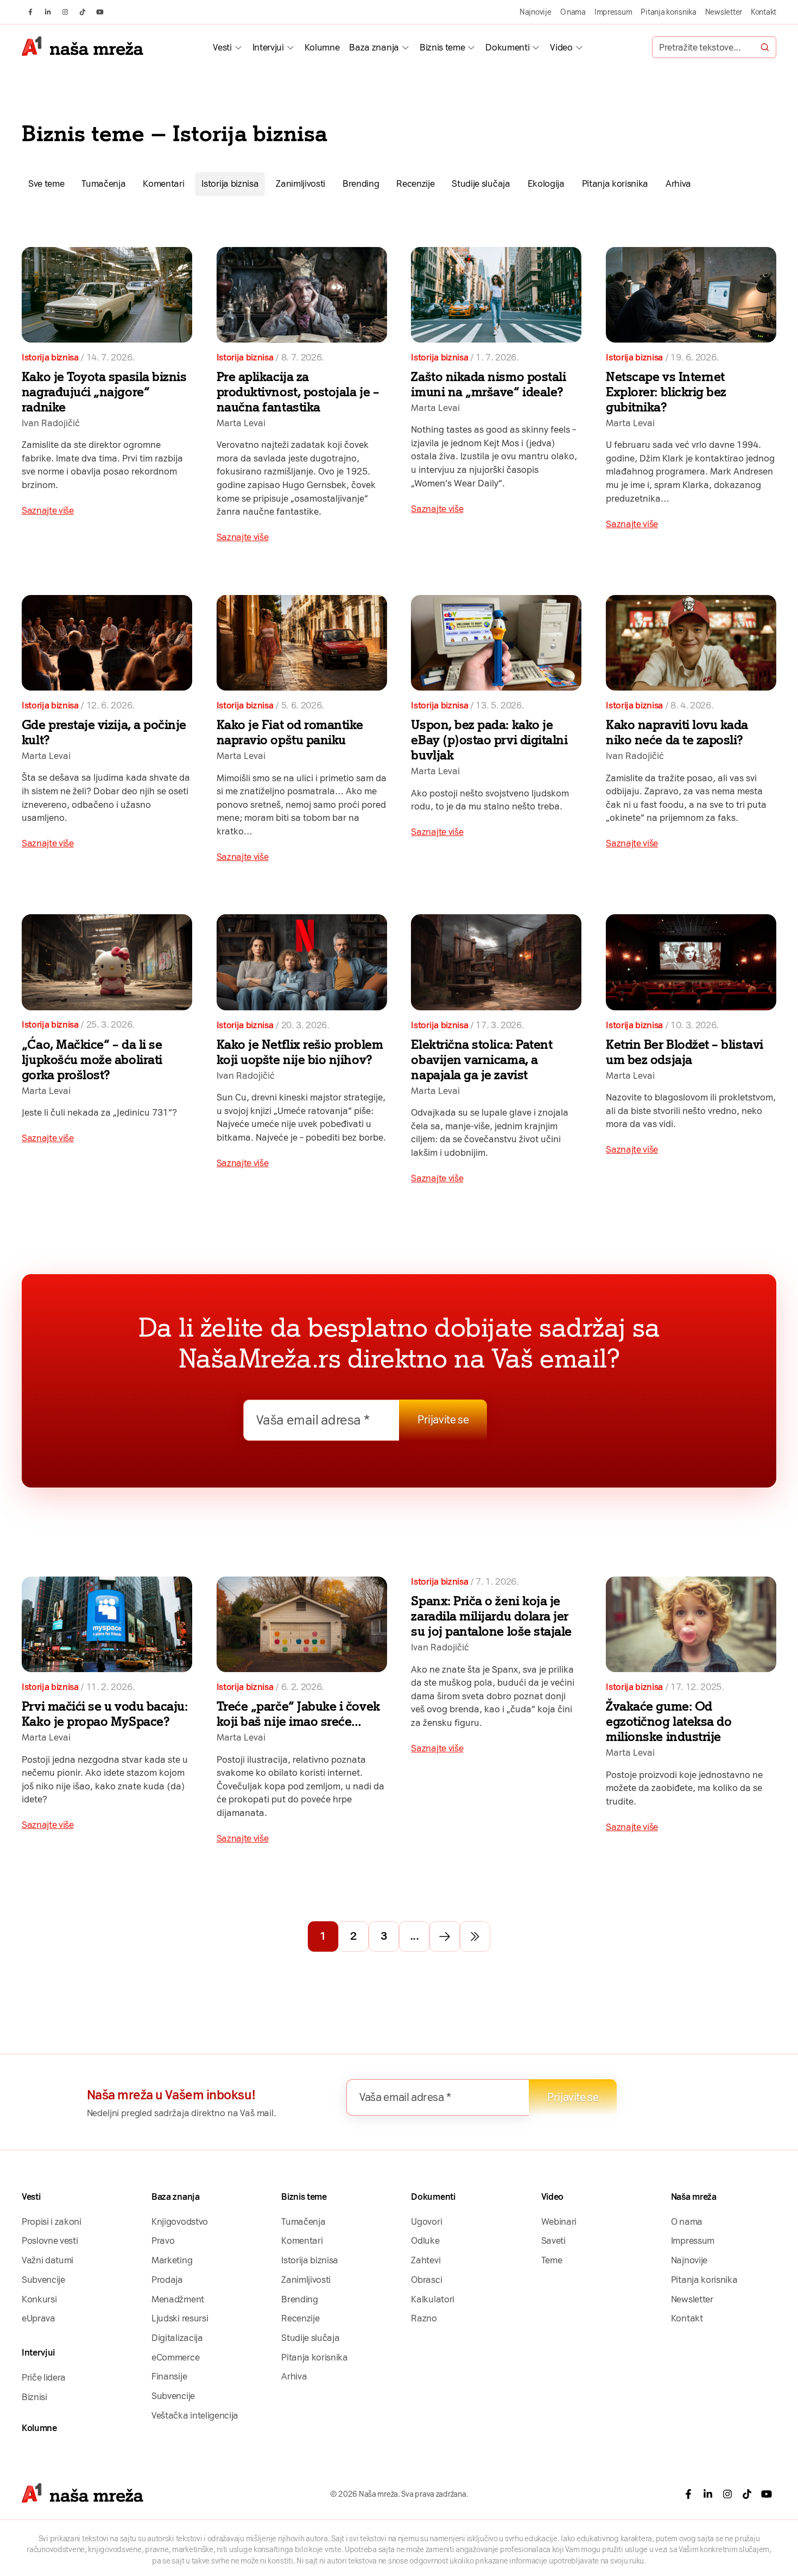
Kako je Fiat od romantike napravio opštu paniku (290, 732)
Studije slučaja (481, 183)
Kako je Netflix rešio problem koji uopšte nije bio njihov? (300, 1052)
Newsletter (724, 12)
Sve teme (46, 183)
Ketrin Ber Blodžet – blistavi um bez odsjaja (684, 1052)
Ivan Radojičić (51, 423)
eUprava (39, 2318)
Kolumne (322, 47)
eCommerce (175, 2357)
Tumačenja (103, 183)
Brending (361, 183)
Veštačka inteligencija (195, 2415)
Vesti (222, 47)
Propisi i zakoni (52, 2221)
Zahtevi (426, 2260)
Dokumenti (507, 47)
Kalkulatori (432, 2299)
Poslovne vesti (50, 2240)
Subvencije (43, 2280)
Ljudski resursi (180, 2318)
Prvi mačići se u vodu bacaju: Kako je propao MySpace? (104, 1714)
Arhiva (678, 183)
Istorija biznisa (230, 183)
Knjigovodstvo (180, 2221)
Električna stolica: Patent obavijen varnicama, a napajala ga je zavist (482, 1060)
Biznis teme (442, 47)
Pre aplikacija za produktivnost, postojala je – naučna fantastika (298, 392)
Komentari (163, 183)
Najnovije (536, 12)
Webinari (559, 2221)
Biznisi (34, 2397)
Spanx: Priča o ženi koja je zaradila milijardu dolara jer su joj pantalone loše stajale (491, 1616)
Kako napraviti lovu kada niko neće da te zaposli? (677, 732)
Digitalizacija (177, 2338)
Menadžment (178, 2299)
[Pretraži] (765, 47)
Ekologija (546, 183)
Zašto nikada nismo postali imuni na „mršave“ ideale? (488, 384)
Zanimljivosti (300, 183)
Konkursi (39, 2299)
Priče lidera (44, 2377)
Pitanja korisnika (668, 12)
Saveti (553, 2240)
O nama (573, 12)
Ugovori (426, 2221)
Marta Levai (241, 423)
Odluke (425, 2240)
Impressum (613, 12)
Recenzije (415, 183)
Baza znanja (374, 47)
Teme (552, 2260)
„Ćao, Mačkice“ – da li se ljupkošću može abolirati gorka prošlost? (92, 1060)
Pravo (163, 2240)
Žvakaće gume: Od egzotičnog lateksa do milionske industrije (669, 1721)
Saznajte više (48, 510)
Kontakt (764, 12)
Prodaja (167, 2280)
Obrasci (426, 2280)
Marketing (172, 2260)
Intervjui (268, 47)
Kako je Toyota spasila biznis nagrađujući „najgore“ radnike (104, 392)
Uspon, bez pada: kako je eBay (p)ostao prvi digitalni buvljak (489, 740)
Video (561, 47)
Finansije (169, 2376)
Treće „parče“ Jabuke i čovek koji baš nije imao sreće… (298, 1714)
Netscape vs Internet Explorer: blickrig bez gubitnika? (666, 392)
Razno (424, 2318)
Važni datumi (47, 2260)
